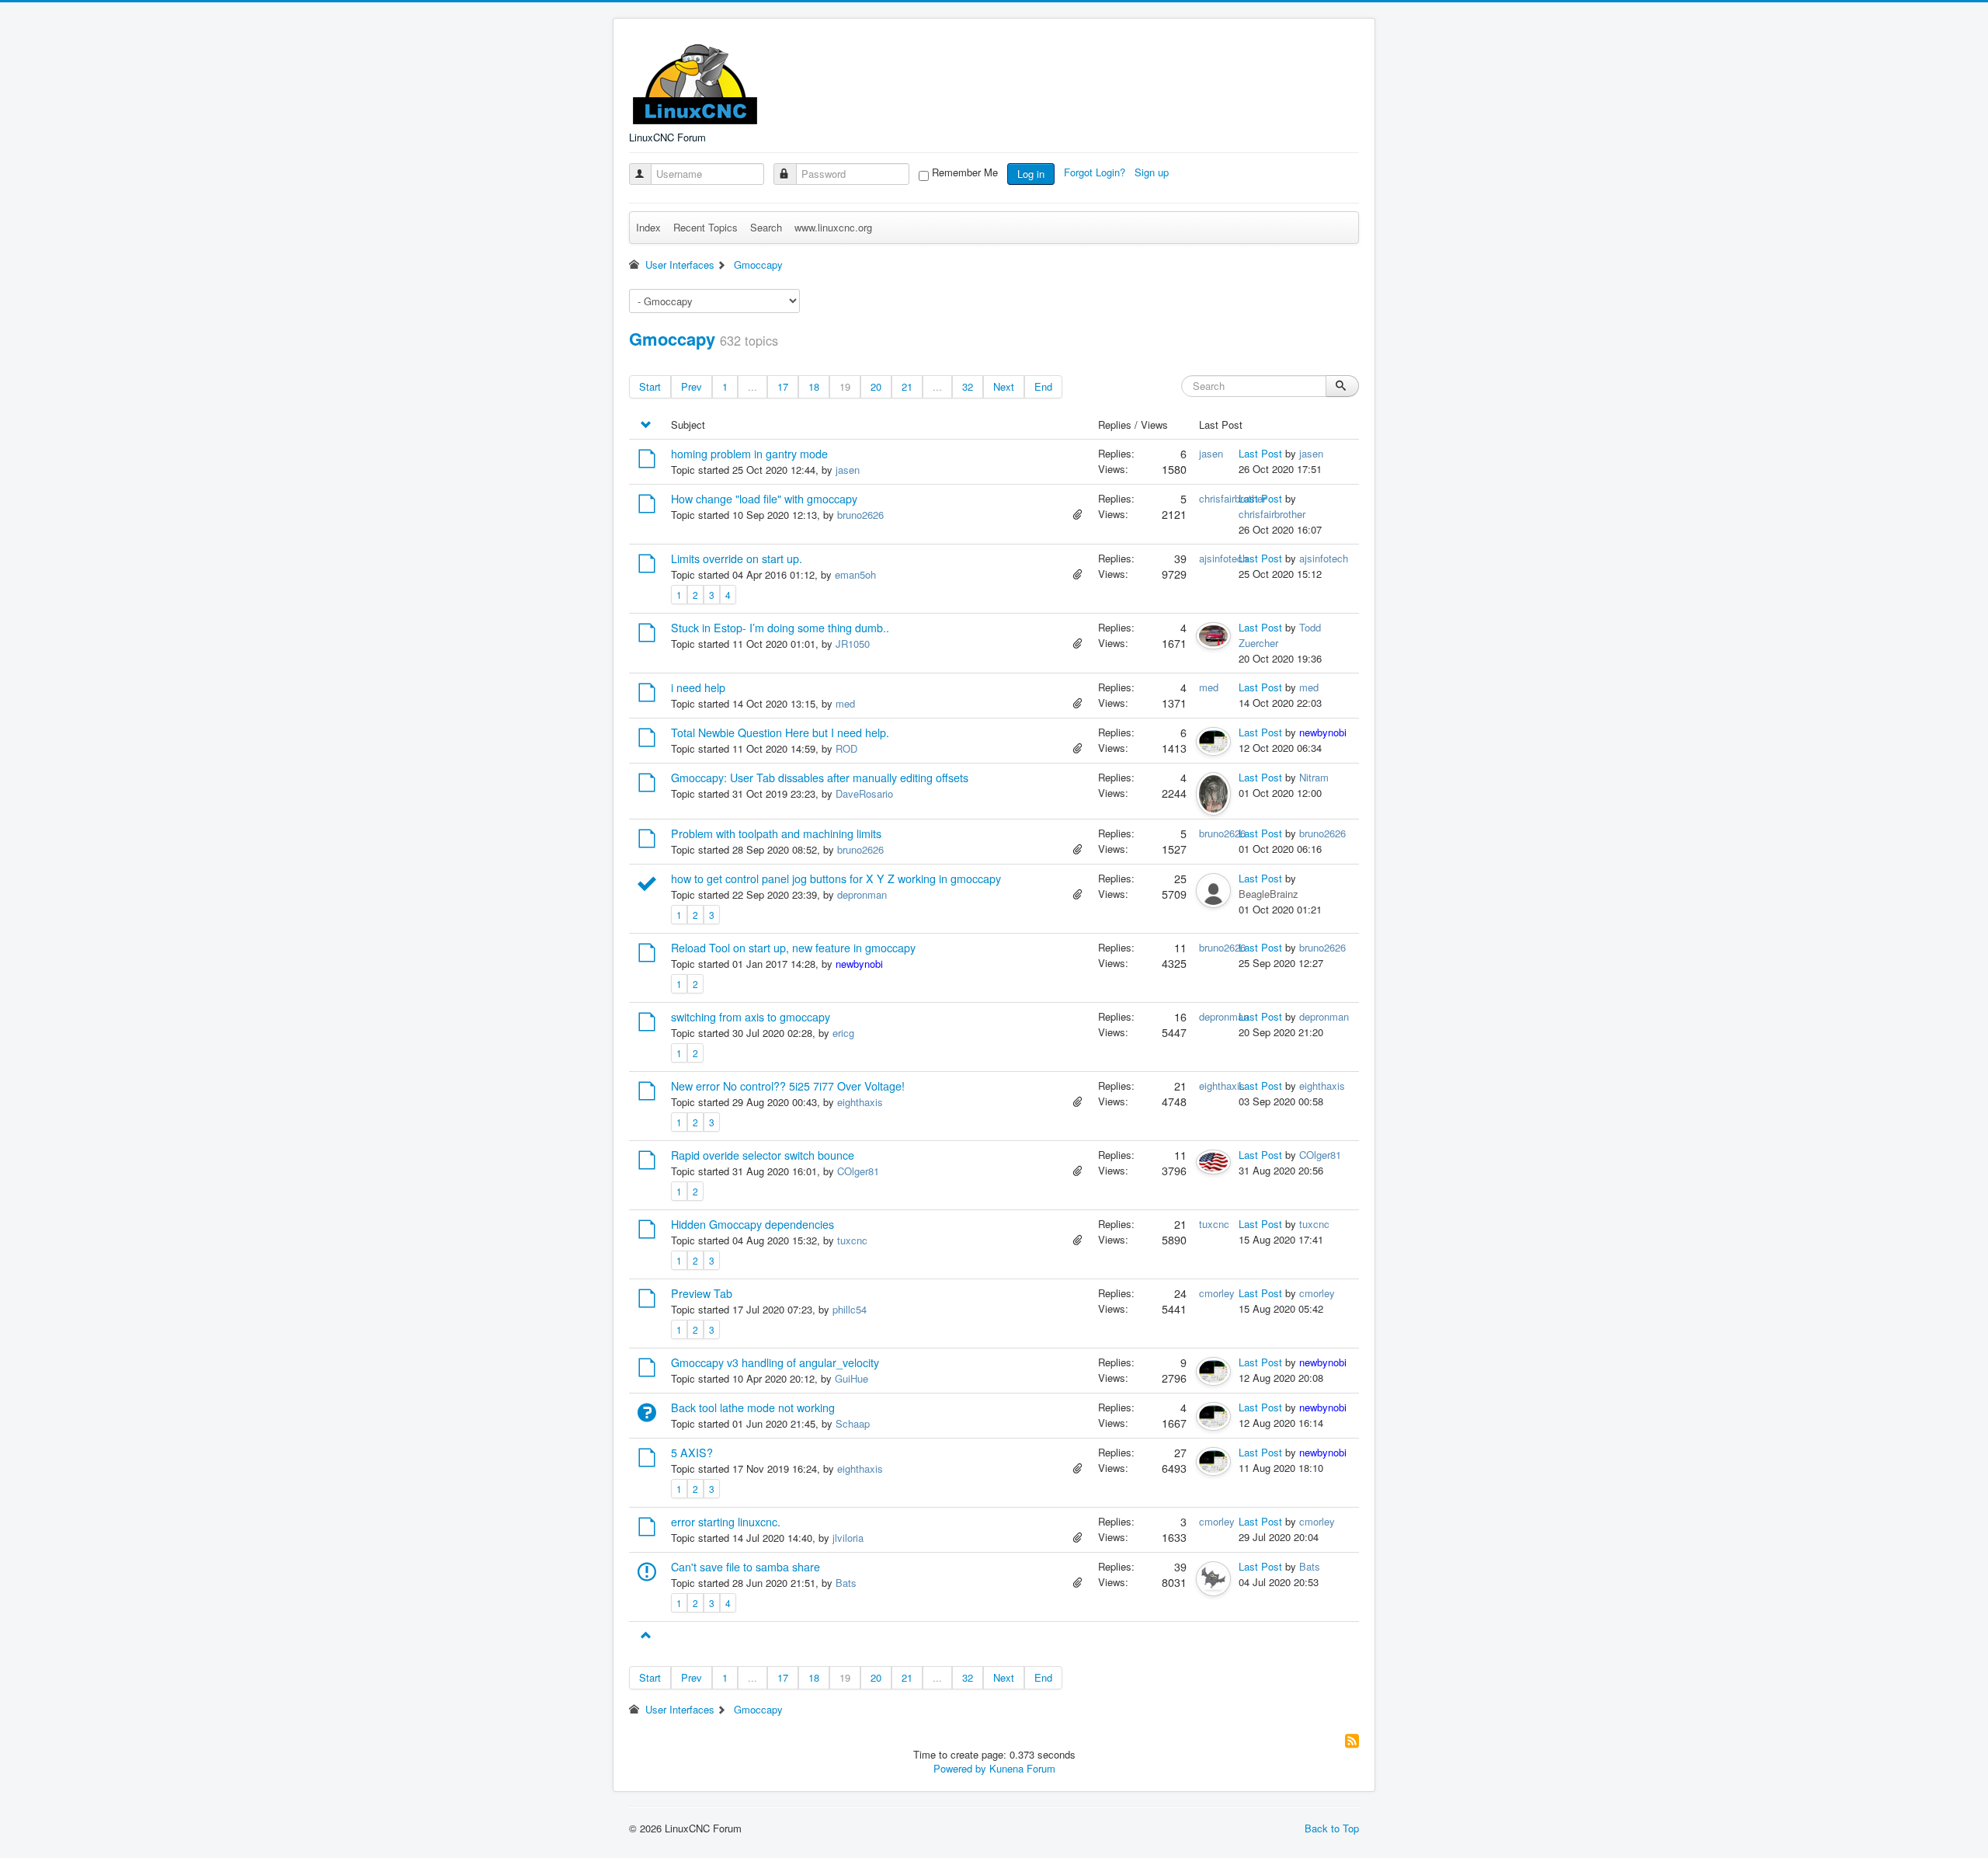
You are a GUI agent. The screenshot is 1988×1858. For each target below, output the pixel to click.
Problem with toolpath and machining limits (776, 833)
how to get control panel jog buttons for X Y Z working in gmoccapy (836, 879)
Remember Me (965, 172)
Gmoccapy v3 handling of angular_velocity (775, 1362)
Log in (1031, 174)
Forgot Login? (1096, 172)
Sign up (1153, 172)
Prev (692, 386)
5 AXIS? (692, 1453)
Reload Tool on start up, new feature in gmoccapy (793, 948)
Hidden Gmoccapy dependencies (752, 1224)
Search (766, 227)
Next (1004, 386)
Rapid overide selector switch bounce (763, 1155)
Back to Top (1332, 1828)
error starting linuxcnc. (726, 1522)
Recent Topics (706, 227)
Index (648, 227)
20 (876, 386)
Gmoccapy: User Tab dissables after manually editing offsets (820, 778)
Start (650, 386)
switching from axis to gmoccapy (751, 1017)
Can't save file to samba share (745, 1567)
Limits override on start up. (737, 558)
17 (783, 386)
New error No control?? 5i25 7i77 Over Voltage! (788, 1086)
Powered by (960, 1768)
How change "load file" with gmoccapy (764, 499)
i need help (698, 687)
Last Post (1260, 453)
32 (968, 386)
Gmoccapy (672, 339)
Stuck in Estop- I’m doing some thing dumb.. (780, 628)
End (1043, 386)
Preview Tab (702, 1293)
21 (907, 386)
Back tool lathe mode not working (753, 1407)
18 (814, 386)
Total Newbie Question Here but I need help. (780, 732)
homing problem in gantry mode (749, 454)
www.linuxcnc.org (833, 227)
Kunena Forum (1022, 1768)
